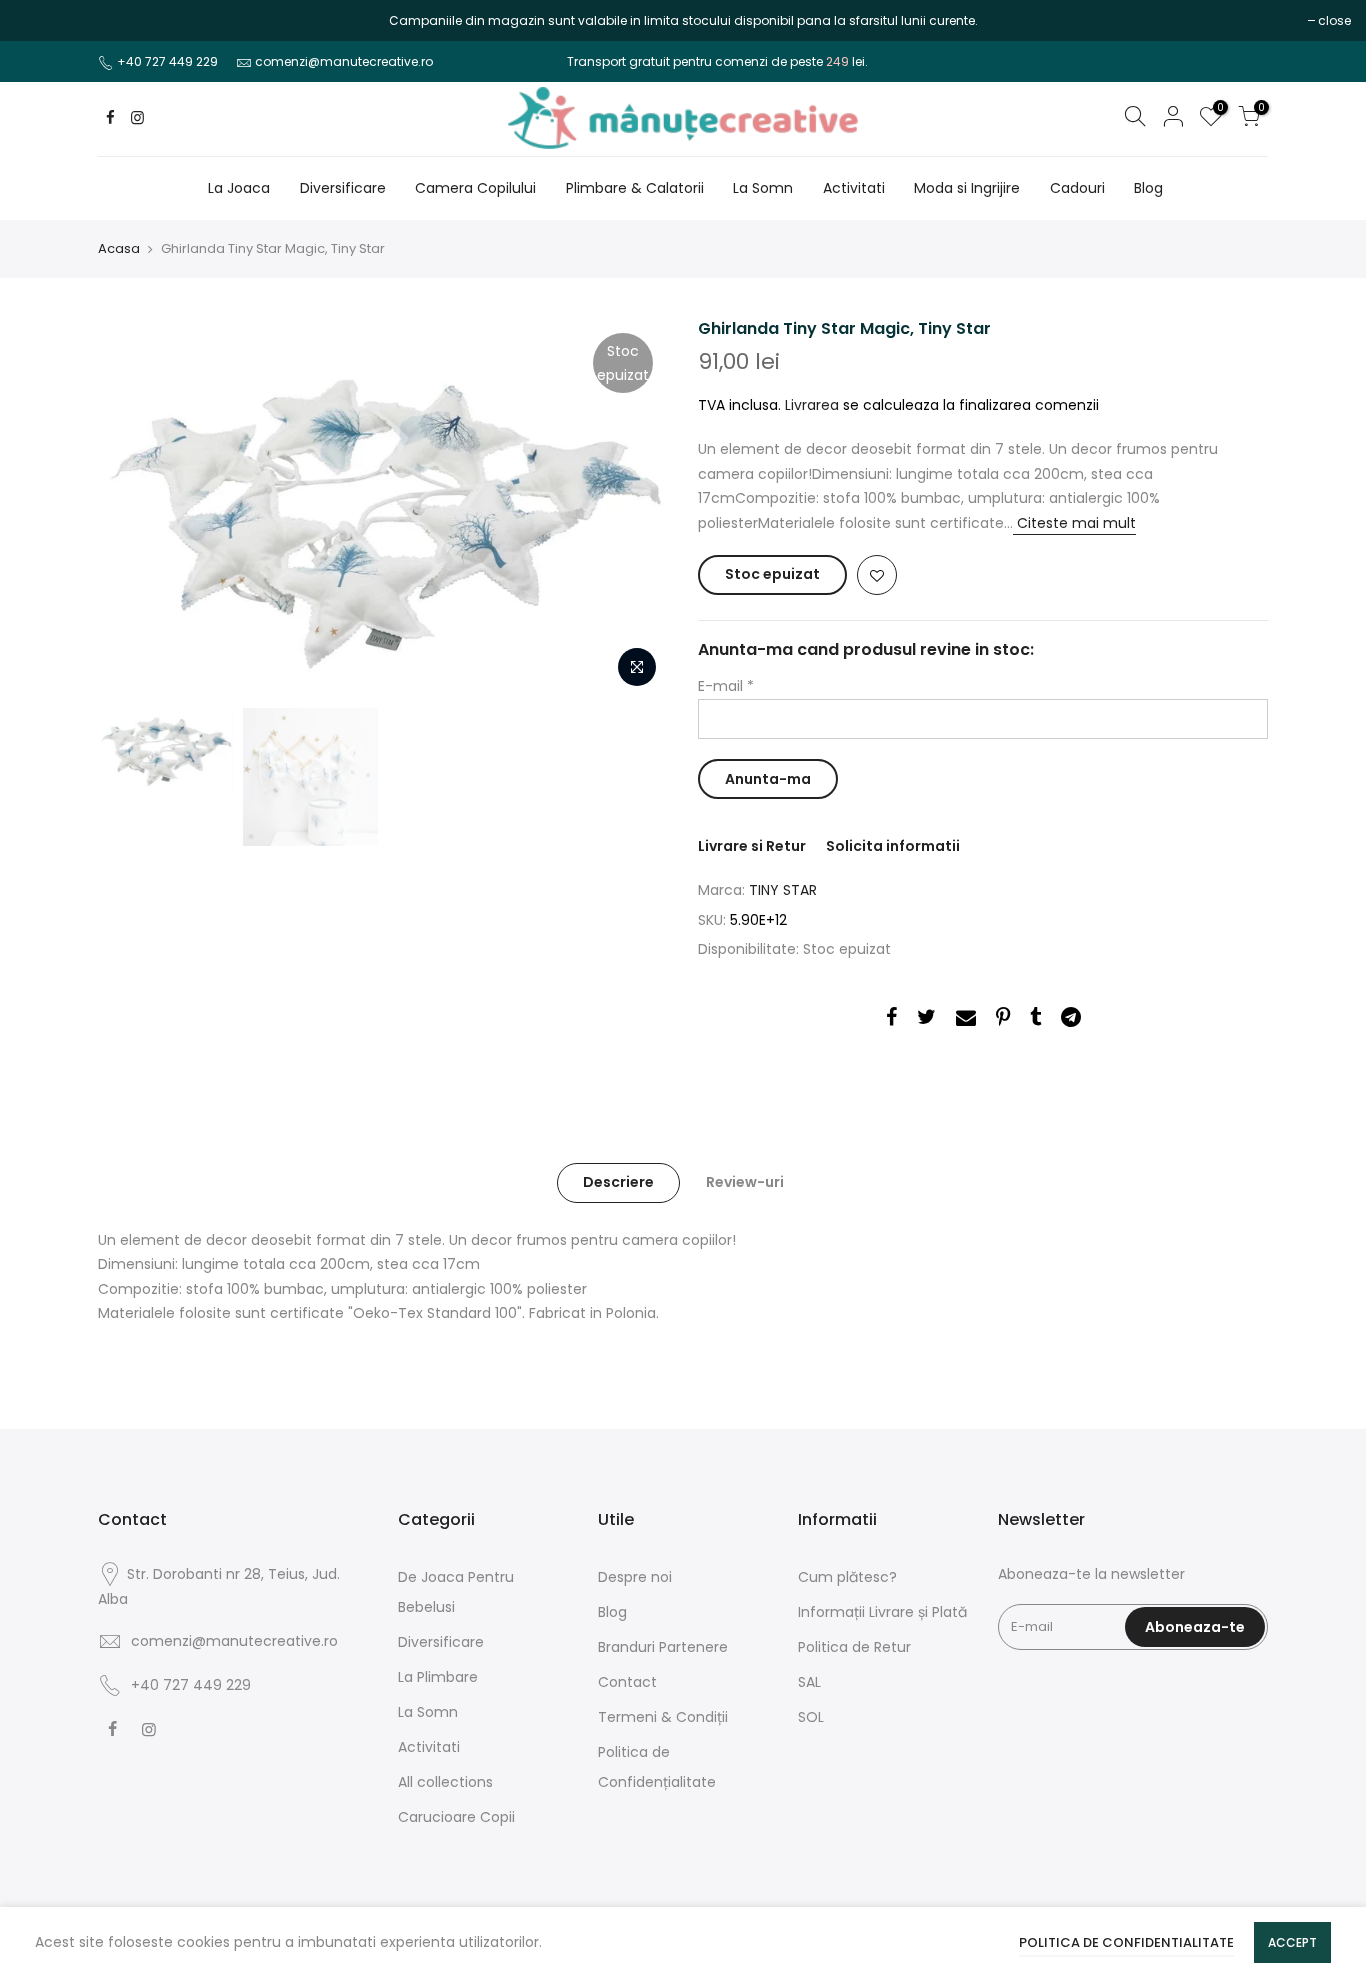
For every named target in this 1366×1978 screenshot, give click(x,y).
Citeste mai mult (1074, 523)
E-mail (726, 686)
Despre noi (635, 1577)
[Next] (633, 508)
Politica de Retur (854, 1647)
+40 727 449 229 (167, 61)
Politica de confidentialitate (1126, 1942)
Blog (1148, 188)
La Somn (763, 188)
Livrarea (812, 405)
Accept (1292, 1942)
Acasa (119, 249)
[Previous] (133, 508)
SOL (811, 1717)
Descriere (618, 1182)
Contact (627, 1682)
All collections (445, 1782)
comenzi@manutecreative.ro (344, 61)
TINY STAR (783, 890)
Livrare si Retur (752, 846)
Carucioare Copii (456, 1817)
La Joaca (239, 188)
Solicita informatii (893, 846)
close (41, 20)
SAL (809, 1682)
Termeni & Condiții (663, 1717)
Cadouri (1077, 188)
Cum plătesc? (847, 1577)
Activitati (854, 188)
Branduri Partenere (663, 1647)
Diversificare (343, 188)
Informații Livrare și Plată (882, 1612)
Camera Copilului (475, 188)
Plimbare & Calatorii (635, 188)
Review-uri (745, 1182)
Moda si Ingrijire (967, 188)
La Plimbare (438, 1677)
